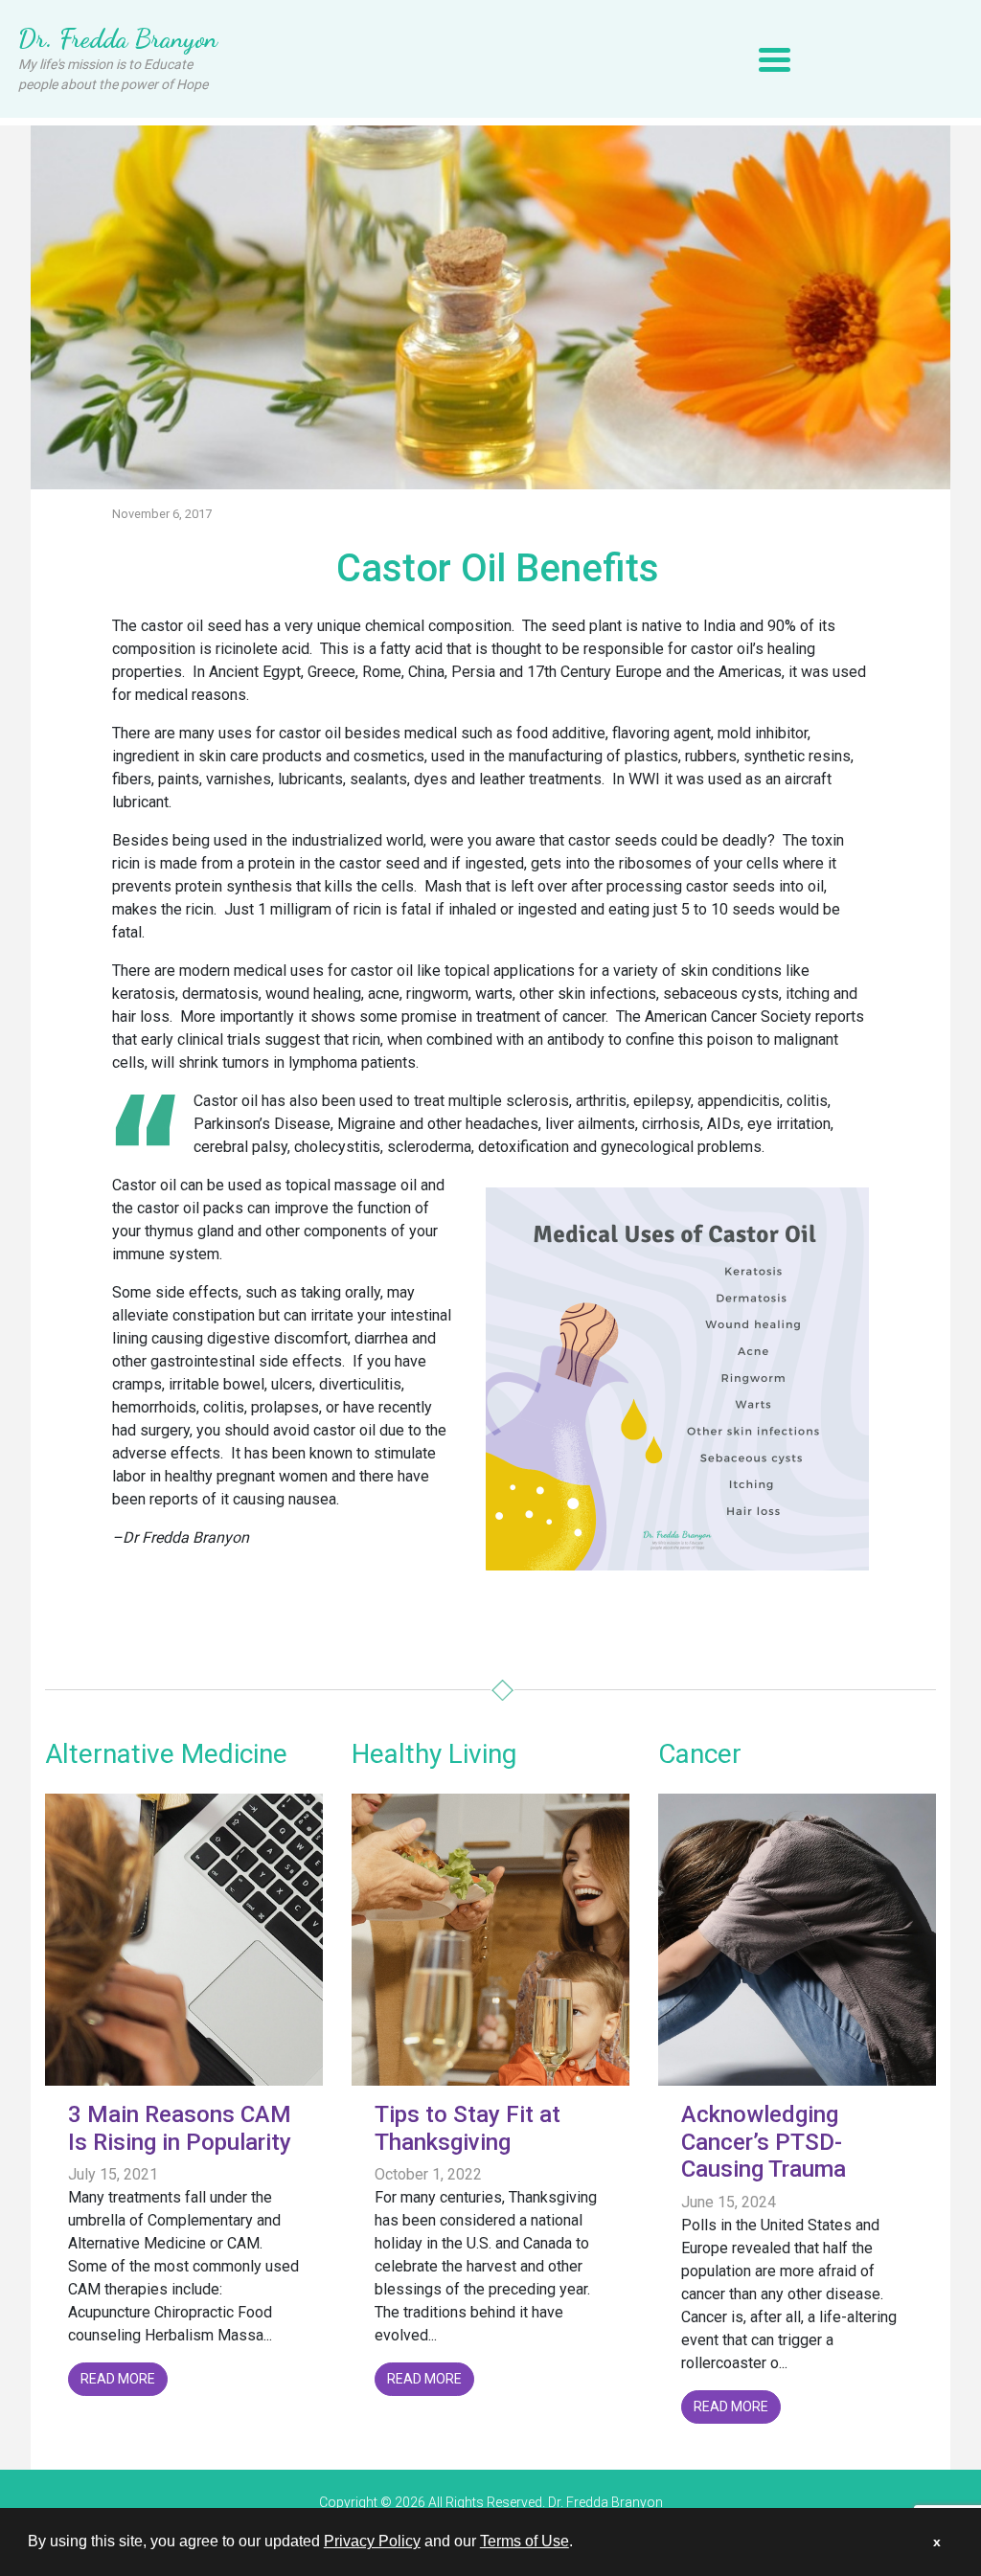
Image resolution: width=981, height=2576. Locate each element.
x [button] (937, 2542)
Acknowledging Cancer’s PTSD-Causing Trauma (764, 2142)
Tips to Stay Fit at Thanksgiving (468, 2128)
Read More (118, 2379)
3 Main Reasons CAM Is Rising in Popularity (180, 2128)
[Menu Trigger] (775, 59)
